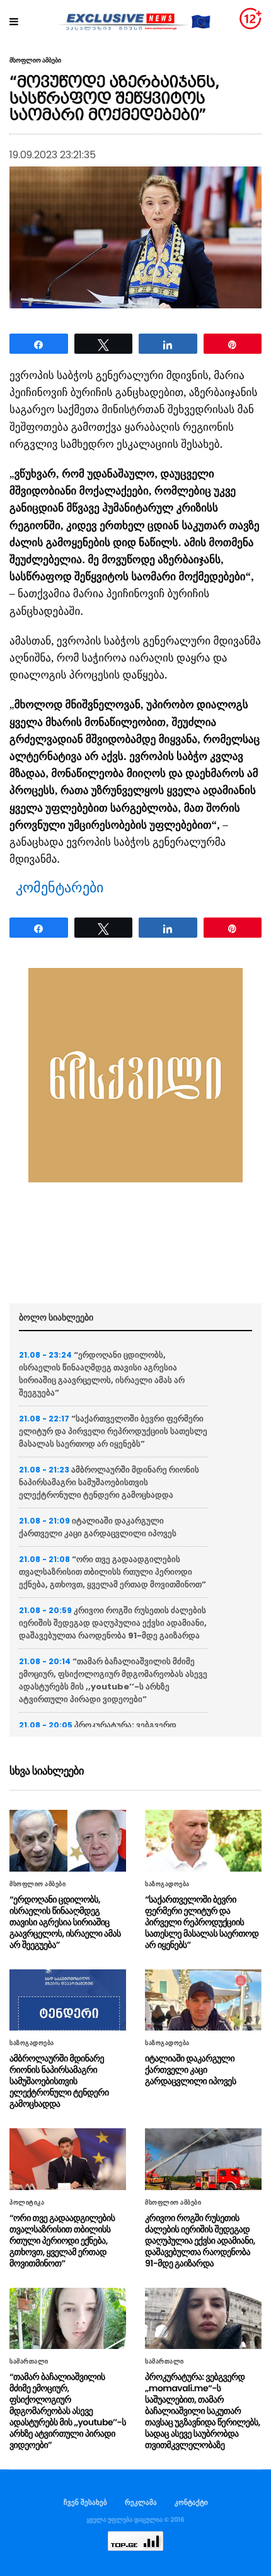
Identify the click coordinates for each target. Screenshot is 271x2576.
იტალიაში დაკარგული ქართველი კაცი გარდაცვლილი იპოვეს (98, 1527)
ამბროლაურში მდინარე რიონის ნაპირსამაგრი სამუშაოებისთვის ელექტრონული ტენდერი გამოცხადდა (109, 1482)
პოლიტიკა (27, 2203)
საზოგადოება (167, 1884)
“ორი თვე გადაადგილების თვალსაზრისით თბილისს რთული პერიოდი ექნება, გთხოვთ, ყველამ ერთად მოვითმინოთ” (112, 1572)
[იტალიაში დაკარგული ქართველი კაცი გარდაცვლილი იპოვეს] (203, 2000)
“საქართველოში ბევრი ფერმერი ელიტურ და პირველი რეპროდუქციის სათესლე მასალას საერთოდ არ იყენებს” (113, 1431)
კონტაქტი (191, 2502)
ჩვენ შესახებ (85, 2502)
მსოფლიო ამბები (35, 61)
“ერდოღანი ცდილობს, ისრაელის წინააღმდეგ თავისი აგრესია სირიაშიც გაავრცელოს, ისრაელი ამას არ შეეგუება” (102, 1374)
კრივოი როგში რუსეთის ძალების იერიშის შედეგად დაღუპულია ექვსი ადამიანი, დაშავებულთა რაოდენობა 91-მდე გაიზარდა (113, 1623)
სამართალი (29, 2362)
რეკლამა (141, 2502)
